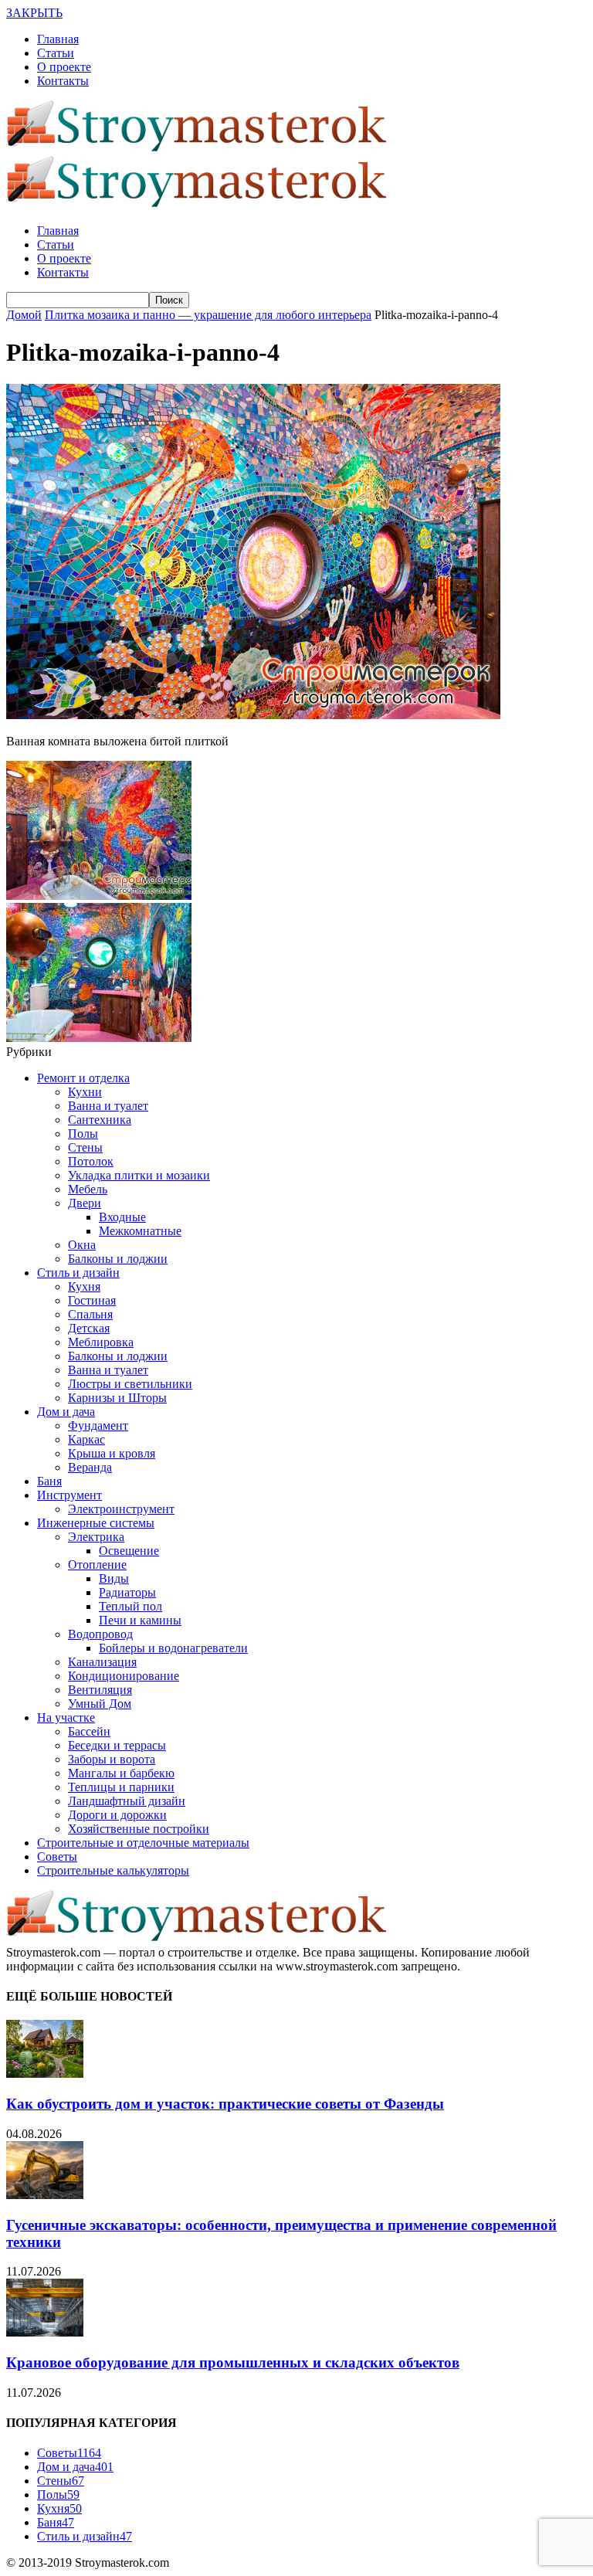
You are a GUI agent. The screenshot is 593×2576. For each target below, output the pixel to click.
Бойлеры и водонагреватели (173, 1648)
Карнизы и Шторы (117, 1398)
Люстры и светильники (130, 1384)
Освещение (129, 1551)
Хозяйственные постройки (139, 1829)
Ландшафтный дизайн (127, 1801)
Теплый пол (130, 1606)
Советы (57, 1856)
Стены (85, 1147)
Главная (58, 39)
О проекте (64, 67)
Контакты (63, 81)
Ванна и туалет (108, 1106)
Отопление (97, 1565)
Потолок (91, 1161)
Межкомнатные (140, 1231)
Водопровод (100, 1634)
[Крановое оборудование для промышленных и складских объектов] (45, 2332)
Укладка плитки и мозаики (139, 1175)
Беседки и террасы (117, 1745)
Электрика (96, 1537)
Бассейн (89, 1731)
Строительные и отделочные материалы (143, 1843)
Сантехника (100, 1120)
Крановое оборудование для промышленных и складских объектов (233, 2362)
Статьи (56, 53)
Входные (122, 1217)
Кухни (85, 1092)
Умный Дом (100, 1704)
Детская (89, 1328)
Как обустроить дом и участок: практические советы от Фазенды (225, 2104)
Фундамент (98, 1425)
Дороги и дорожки (117, 1815)
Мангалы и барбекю (121, 1773)
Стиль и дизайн (78, 1273)
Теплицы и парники (121, 1787)
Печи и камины (140, 1620)
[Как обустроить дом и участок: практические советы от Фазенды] (45, 2074)
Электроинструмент (121, 1509)
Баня (49, 1481)
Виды (114, 1578)
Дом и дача (66, 1412)
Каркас (86, 1439)
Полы (83, 1134)
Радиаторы (127, 1592)
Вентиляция (100, 1690)
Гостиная (92, 1300)
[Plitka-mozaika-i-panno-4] (253, 715)
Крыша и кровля (112, 1453)
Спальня (90, 1314)
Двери (85, 1203)
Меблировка (101, 1342)
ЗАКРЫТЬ (34, 13)
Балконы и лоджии (118, 1259)
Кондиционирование (124, 1676)
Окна (82, 1245)
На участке (66, 1717)
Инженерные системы (96, 1523)
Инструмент (69, 1495)
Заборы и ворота (112, 1759)
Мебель (88, 1189)
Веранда (90, 1467)
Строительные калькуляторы (113, 1870)
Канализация (102, 1662)
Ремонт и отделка (83, 1078)
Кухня (84, 1286)
